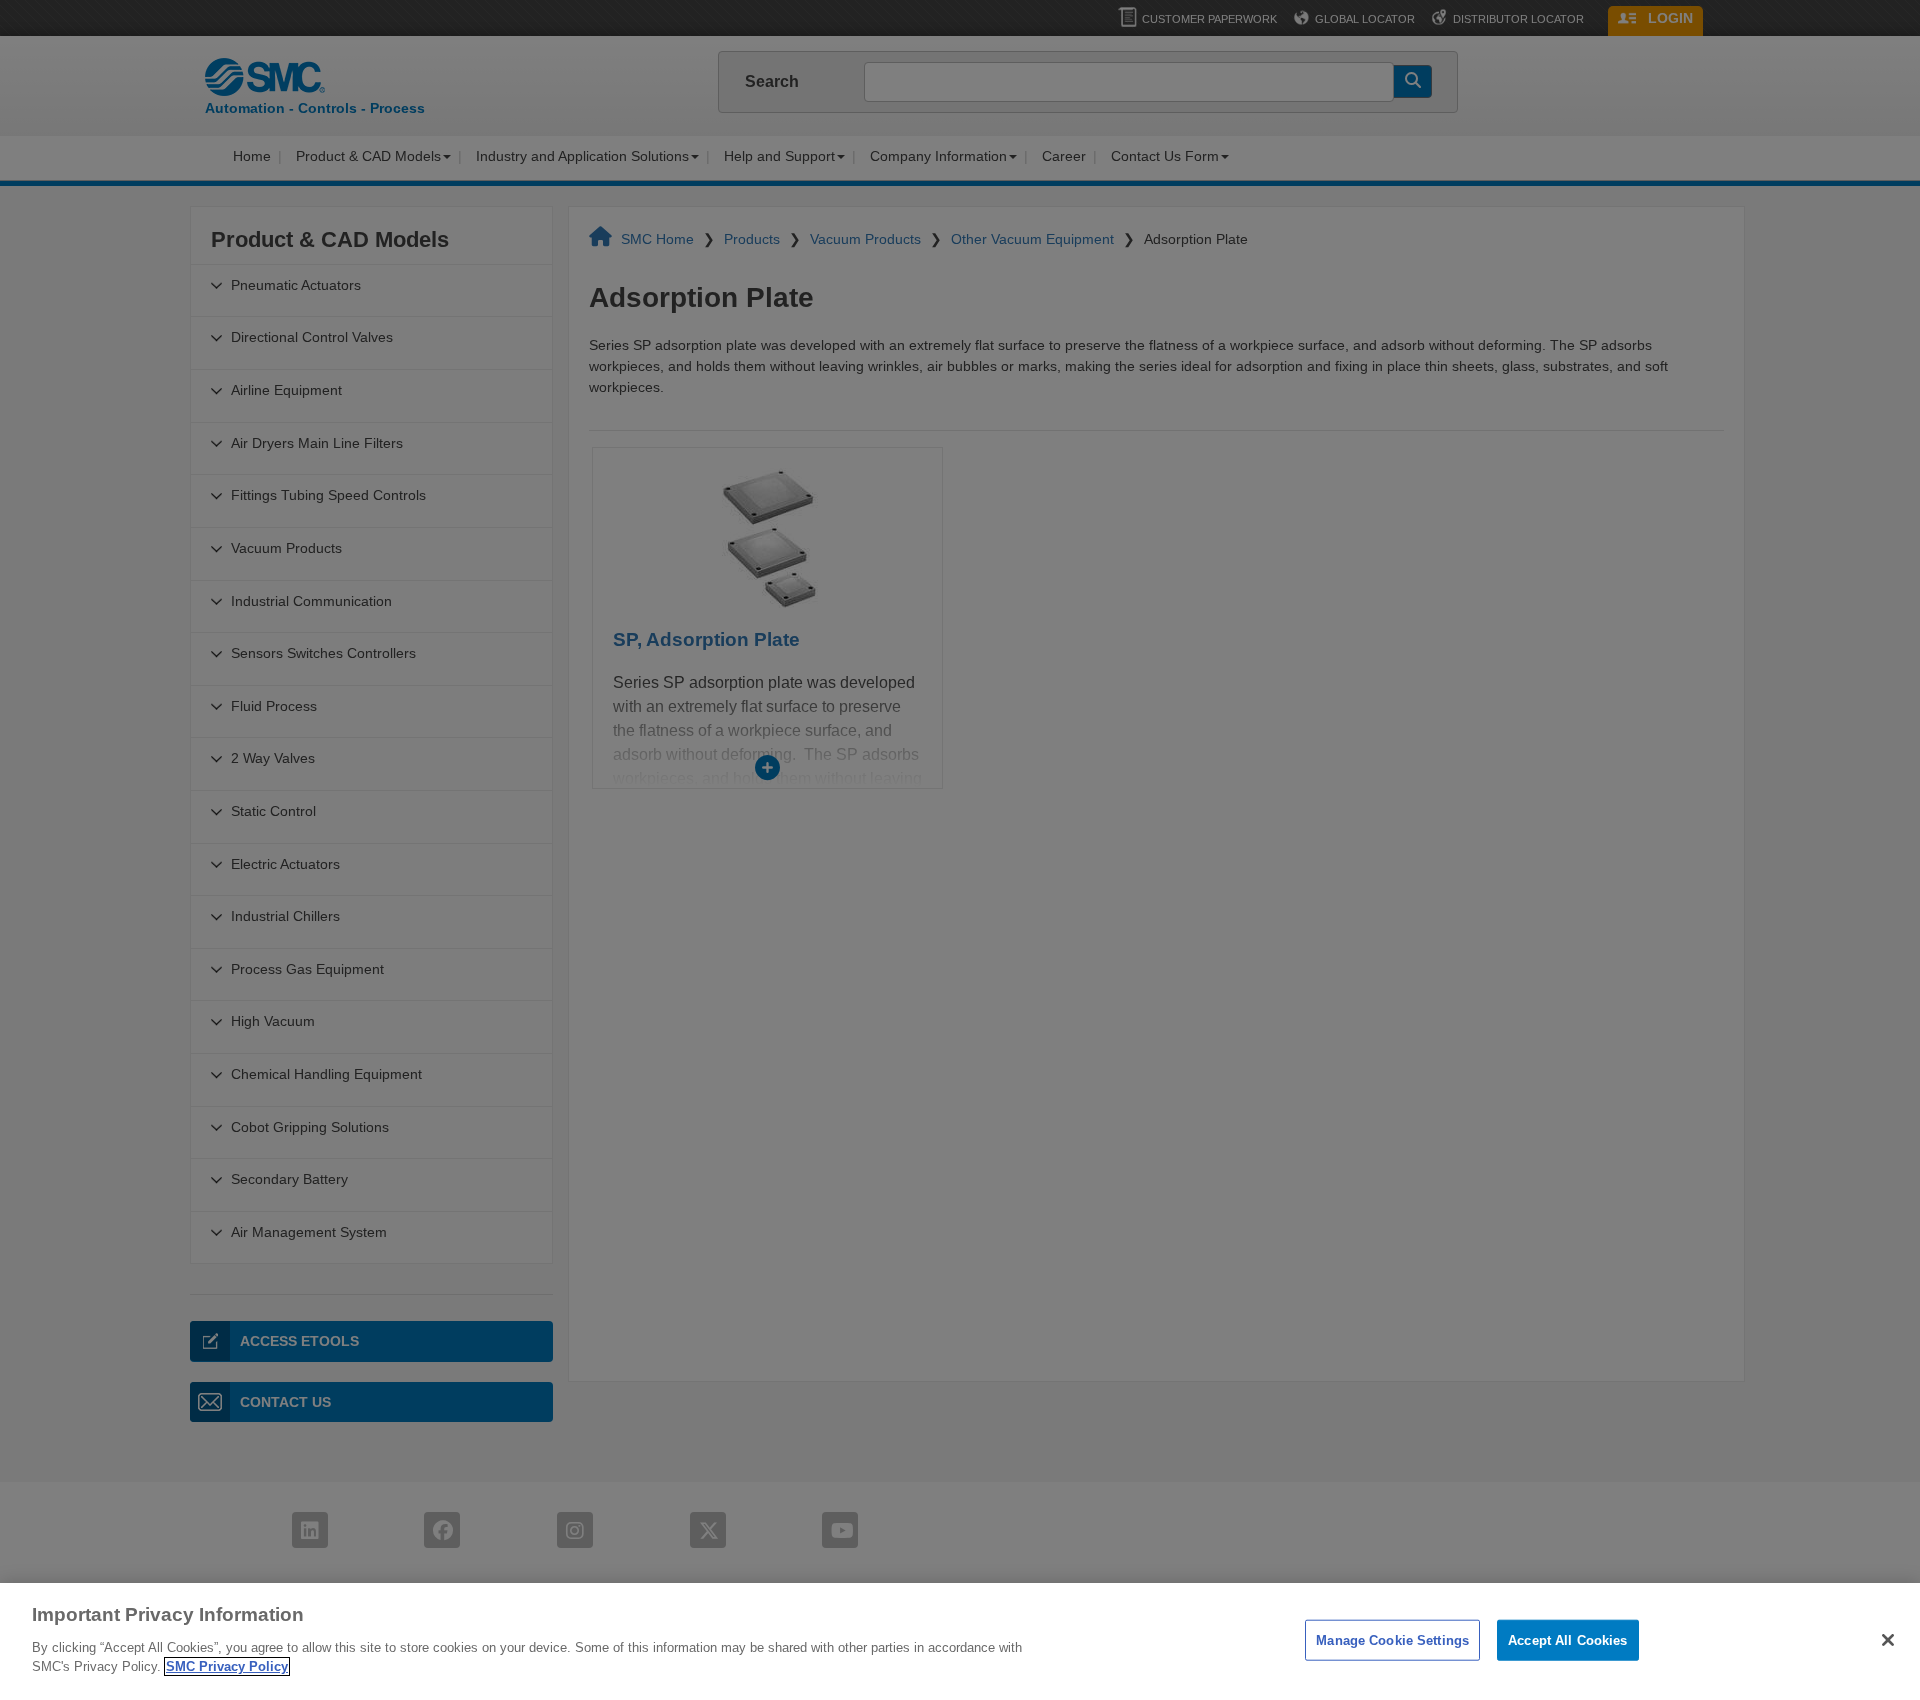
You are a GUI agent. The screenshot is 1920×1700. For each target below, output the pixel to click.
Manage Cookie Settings (1392, 1639)
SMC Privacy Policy (227, 1666)
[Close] (1888, 1640)
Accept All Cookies (1567, 1639)
